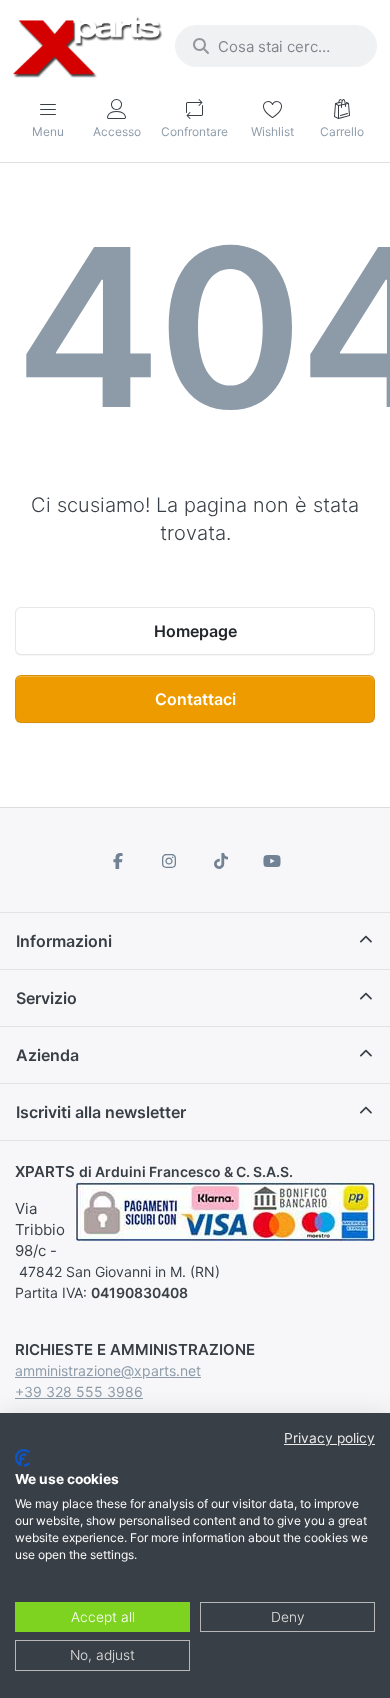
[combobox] (276, 46)
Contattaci (195, 699)
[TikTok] (221, 861)
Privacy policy (329, 1438)
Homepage (195, 631)
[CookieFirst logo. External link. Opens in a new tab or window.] (22, 1458)
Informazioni (64, 941)
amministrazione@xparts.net (108, 1370)
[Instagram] (169, 861)
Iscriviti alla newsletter (101, 1112)
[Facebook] (118, 861)
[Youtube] (273, 861)
